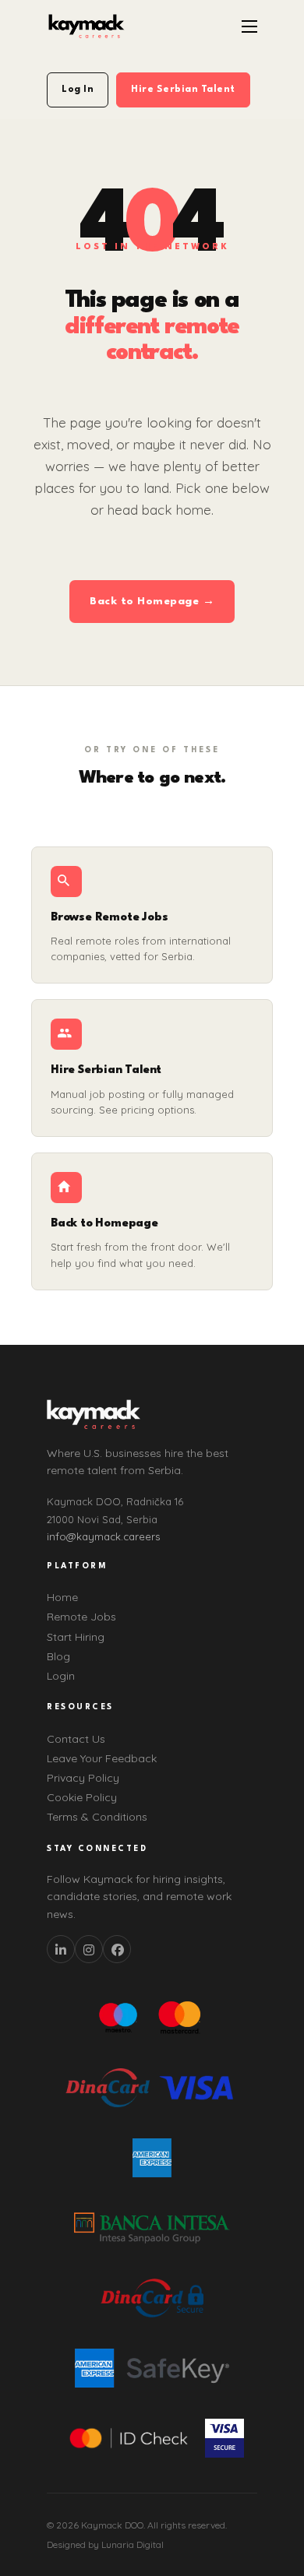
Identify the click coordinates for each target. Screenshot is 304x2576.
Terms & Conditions (97, 1817)
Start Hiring (76, 1637)
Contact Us (76, 1739)
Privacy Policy (83, 1778)
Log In (78, 90)
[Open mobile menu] (249, 26)
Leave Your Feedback (102, 1758)
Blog (58, 1656)
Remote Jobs (81, 1617)
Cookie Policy (82, 1797)
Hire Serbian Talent (183, 90)
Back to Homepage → (152, 601)
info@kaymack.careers (103, 1536)
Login (61, 1676)
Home (62, 1597)
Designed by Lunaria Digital (105, 2544)
